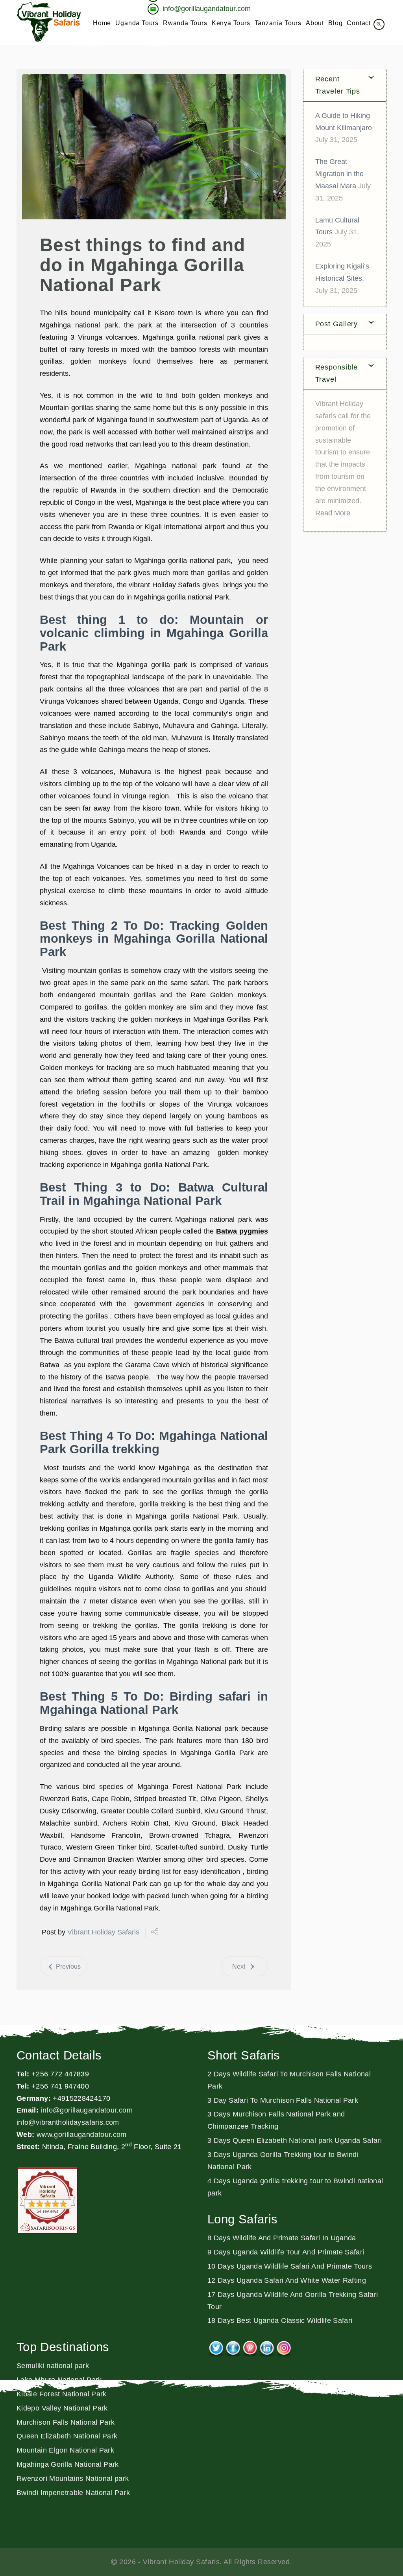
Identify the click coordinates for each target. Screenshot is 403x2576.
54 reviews (48, 2211)
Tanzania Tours (278, 23)
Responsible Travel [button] (337, 373)
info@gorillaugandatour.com (87, 2110)
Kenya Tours (231, 23)
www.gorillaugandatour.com (82, 2135)
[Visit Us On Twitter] (216, 2346)
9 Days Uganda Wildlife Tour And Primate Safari (286, 2252)
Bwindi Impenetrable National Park (73, 2493)
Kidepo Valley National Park (62, 2408)
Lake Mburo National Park (59, 2380)
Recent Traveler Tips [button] (338, 85)
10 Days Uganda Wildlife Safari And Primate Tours (290, 2266)
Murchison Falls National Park (66, 2422)
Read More (333, 513)
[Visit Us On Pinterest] (250, 2346)
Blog (335, 23)
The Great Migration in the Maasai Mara (339, 174)
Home (102, 23)
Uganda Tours (137, 23)
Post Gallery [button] (337, 324)
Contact (359, 23)
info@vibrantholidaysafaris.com (68, 2122)
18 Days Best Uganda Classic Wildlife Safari (280, 2320)
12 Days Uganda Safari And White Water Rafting (287, 2280)
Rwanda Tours (185, 23)
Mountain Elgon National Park (65, 2450)
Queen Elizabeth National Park (67, 2436)
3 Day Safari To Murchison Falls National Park (283, 2100)
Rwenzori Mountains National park (73, 2479)
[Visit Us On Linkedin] (267, 2346)
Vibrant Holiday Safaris (103, 1932)
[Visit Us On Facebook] (233, 2346)
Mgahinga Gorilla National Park (68, 2464)
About (315, 23)
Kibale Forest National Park (62, 2394)
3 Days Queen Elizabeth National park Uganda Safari (295, 2140)
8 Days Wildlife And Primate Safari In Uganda (282, 2238)
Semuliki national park (53, 2366)
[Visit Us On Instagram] (284, 2346)
